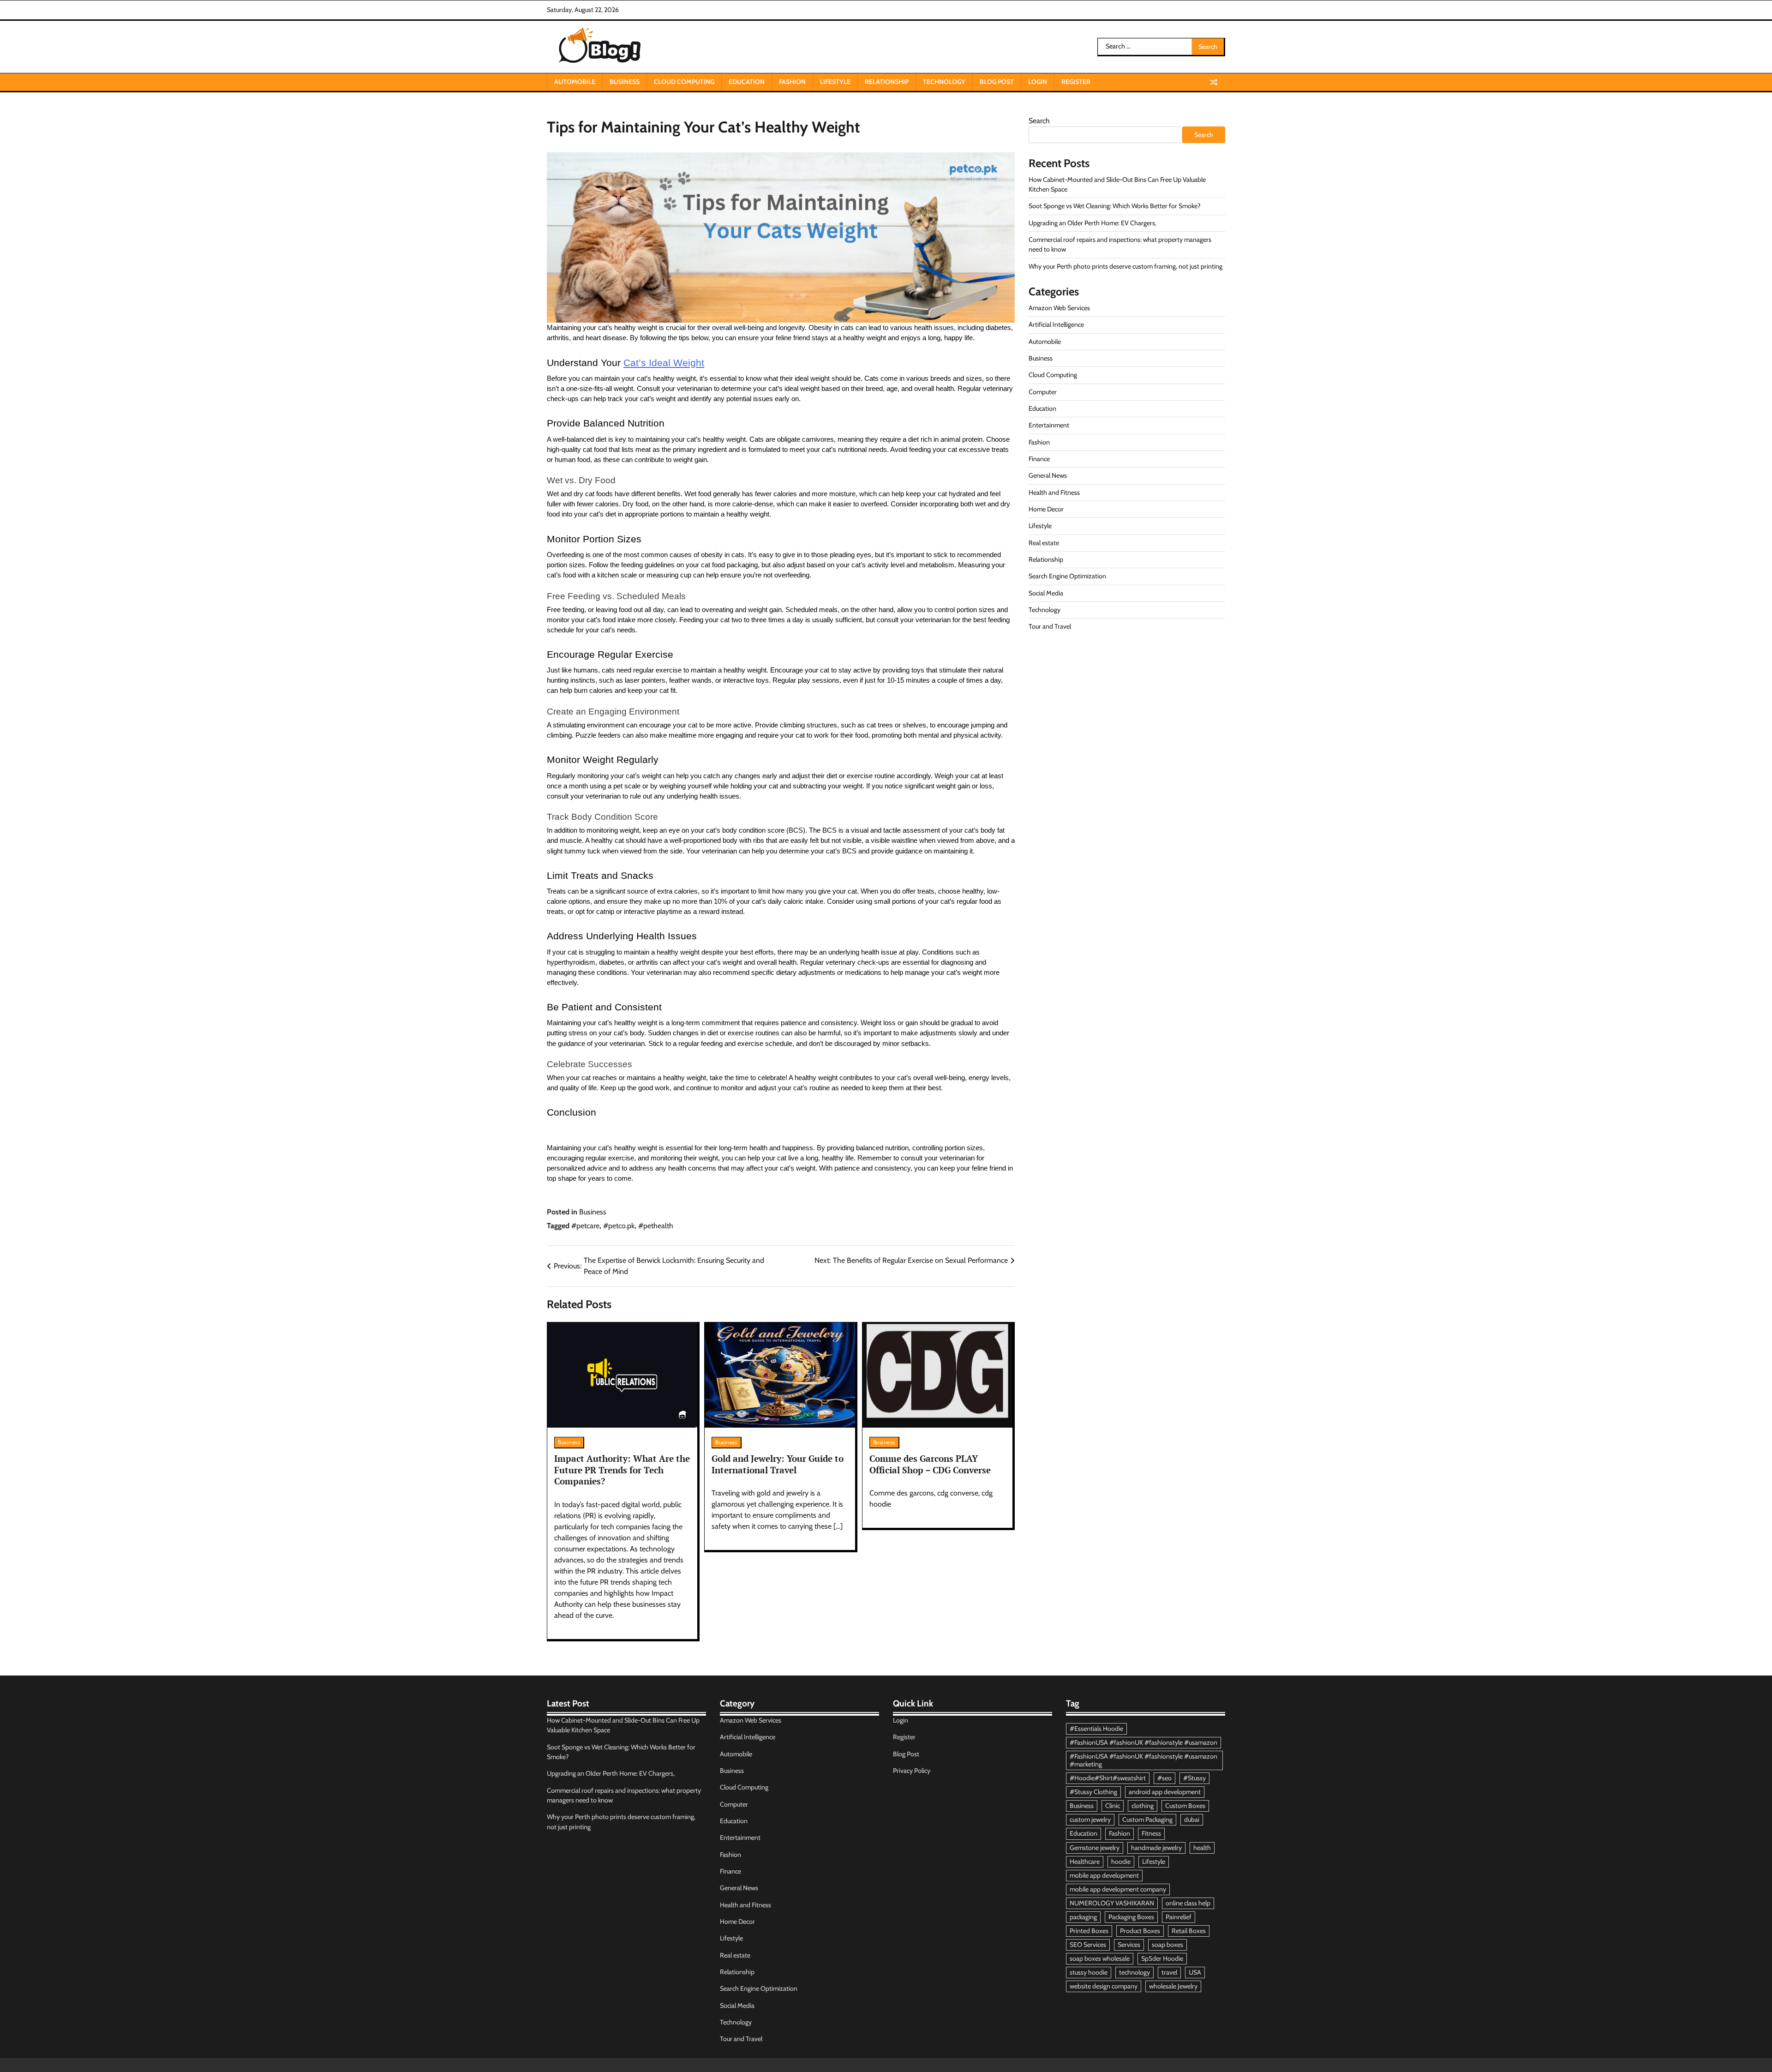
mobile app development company (1118, 1889)
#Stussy (1194, 1778)
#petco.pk (619, 1226)
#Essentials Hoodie (1096, 1729)
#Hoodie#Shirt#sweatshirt (1108, 1778)
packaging (1083, 1917)
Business (625, 82)
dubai (1192, 1820)
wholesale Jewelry (1173, 1986)
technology (1134, 1972)
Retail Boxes (1189, 1931)
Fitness (1151, 1833)
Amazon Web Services (1059, 308)
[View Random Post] (1214, 82)
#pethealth (656, 1226)
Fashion (792, 82)
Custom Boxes (1185, 1806)
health (1202, 1848)
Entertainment (1049, 425)
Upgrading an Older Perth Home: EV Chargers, (1093, 223)
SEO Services (1088, 1945)
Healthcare (1085, 1862)
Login (1038, 82)
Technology (944, 82)
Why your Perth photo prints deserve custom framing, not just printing (1125, 266)
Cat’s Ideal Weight (664, 363)
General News (1048, 475)
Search (1039, 121)
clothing (1143, 1806)
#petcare (585, 1226)
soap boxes (1167, 1945)
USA (1195, 1972)
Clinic (1113, 1806)
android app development (1165, 1792)
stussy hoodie (1089, 1972)
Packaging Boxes (1131, 1917)
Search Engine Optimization (1067, 576)
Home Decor (1046, 509)
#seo (1164, 1778)
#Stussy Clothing (1093, 1792)
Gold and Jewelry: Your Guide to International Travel (778, 1464)
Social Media (1046, 593)
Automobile (575, 82)
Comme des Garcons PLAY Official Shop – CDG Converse (930, 1464)
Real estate (1044, 543)
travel (1169, 1972)
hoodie (1121, 1862)
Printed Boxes (1089, 1931)
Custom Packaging (1147, 1820)
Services (1129, 1945)
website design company (1104, 1986)
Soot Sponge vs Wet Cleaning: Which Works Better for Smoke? (1115, 206)
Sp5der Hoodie (1162, 1958)
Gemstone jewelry (1095, 1848)
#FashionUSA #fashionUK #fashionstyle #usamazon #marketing (1143, 1760)
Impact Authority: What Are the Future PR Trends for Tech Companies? (622, 1470)
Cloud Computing (684, 82)
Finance (1039, 459)
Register (1076, 82)
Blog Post (997, 82)
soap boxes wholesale (1100, 1958)
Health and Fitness (1054, 492)
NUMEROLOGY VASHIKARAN (1112, 1903)
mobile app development (1104, 1875)
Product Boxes (1140, 1931)
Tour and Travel (1050, 626)
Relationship (887, 82)
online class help (1188, 1903)
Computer (1043, 392)
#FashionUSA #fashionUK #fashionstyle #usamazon (1143, 1742)
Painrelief (1179, 1917)
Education (747, 82)
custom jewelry (1090, 1820)
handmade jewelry (1156, 1848)
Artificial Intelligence (1056, 324)
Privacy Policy (912, 1771)
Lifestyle (835, 82)
